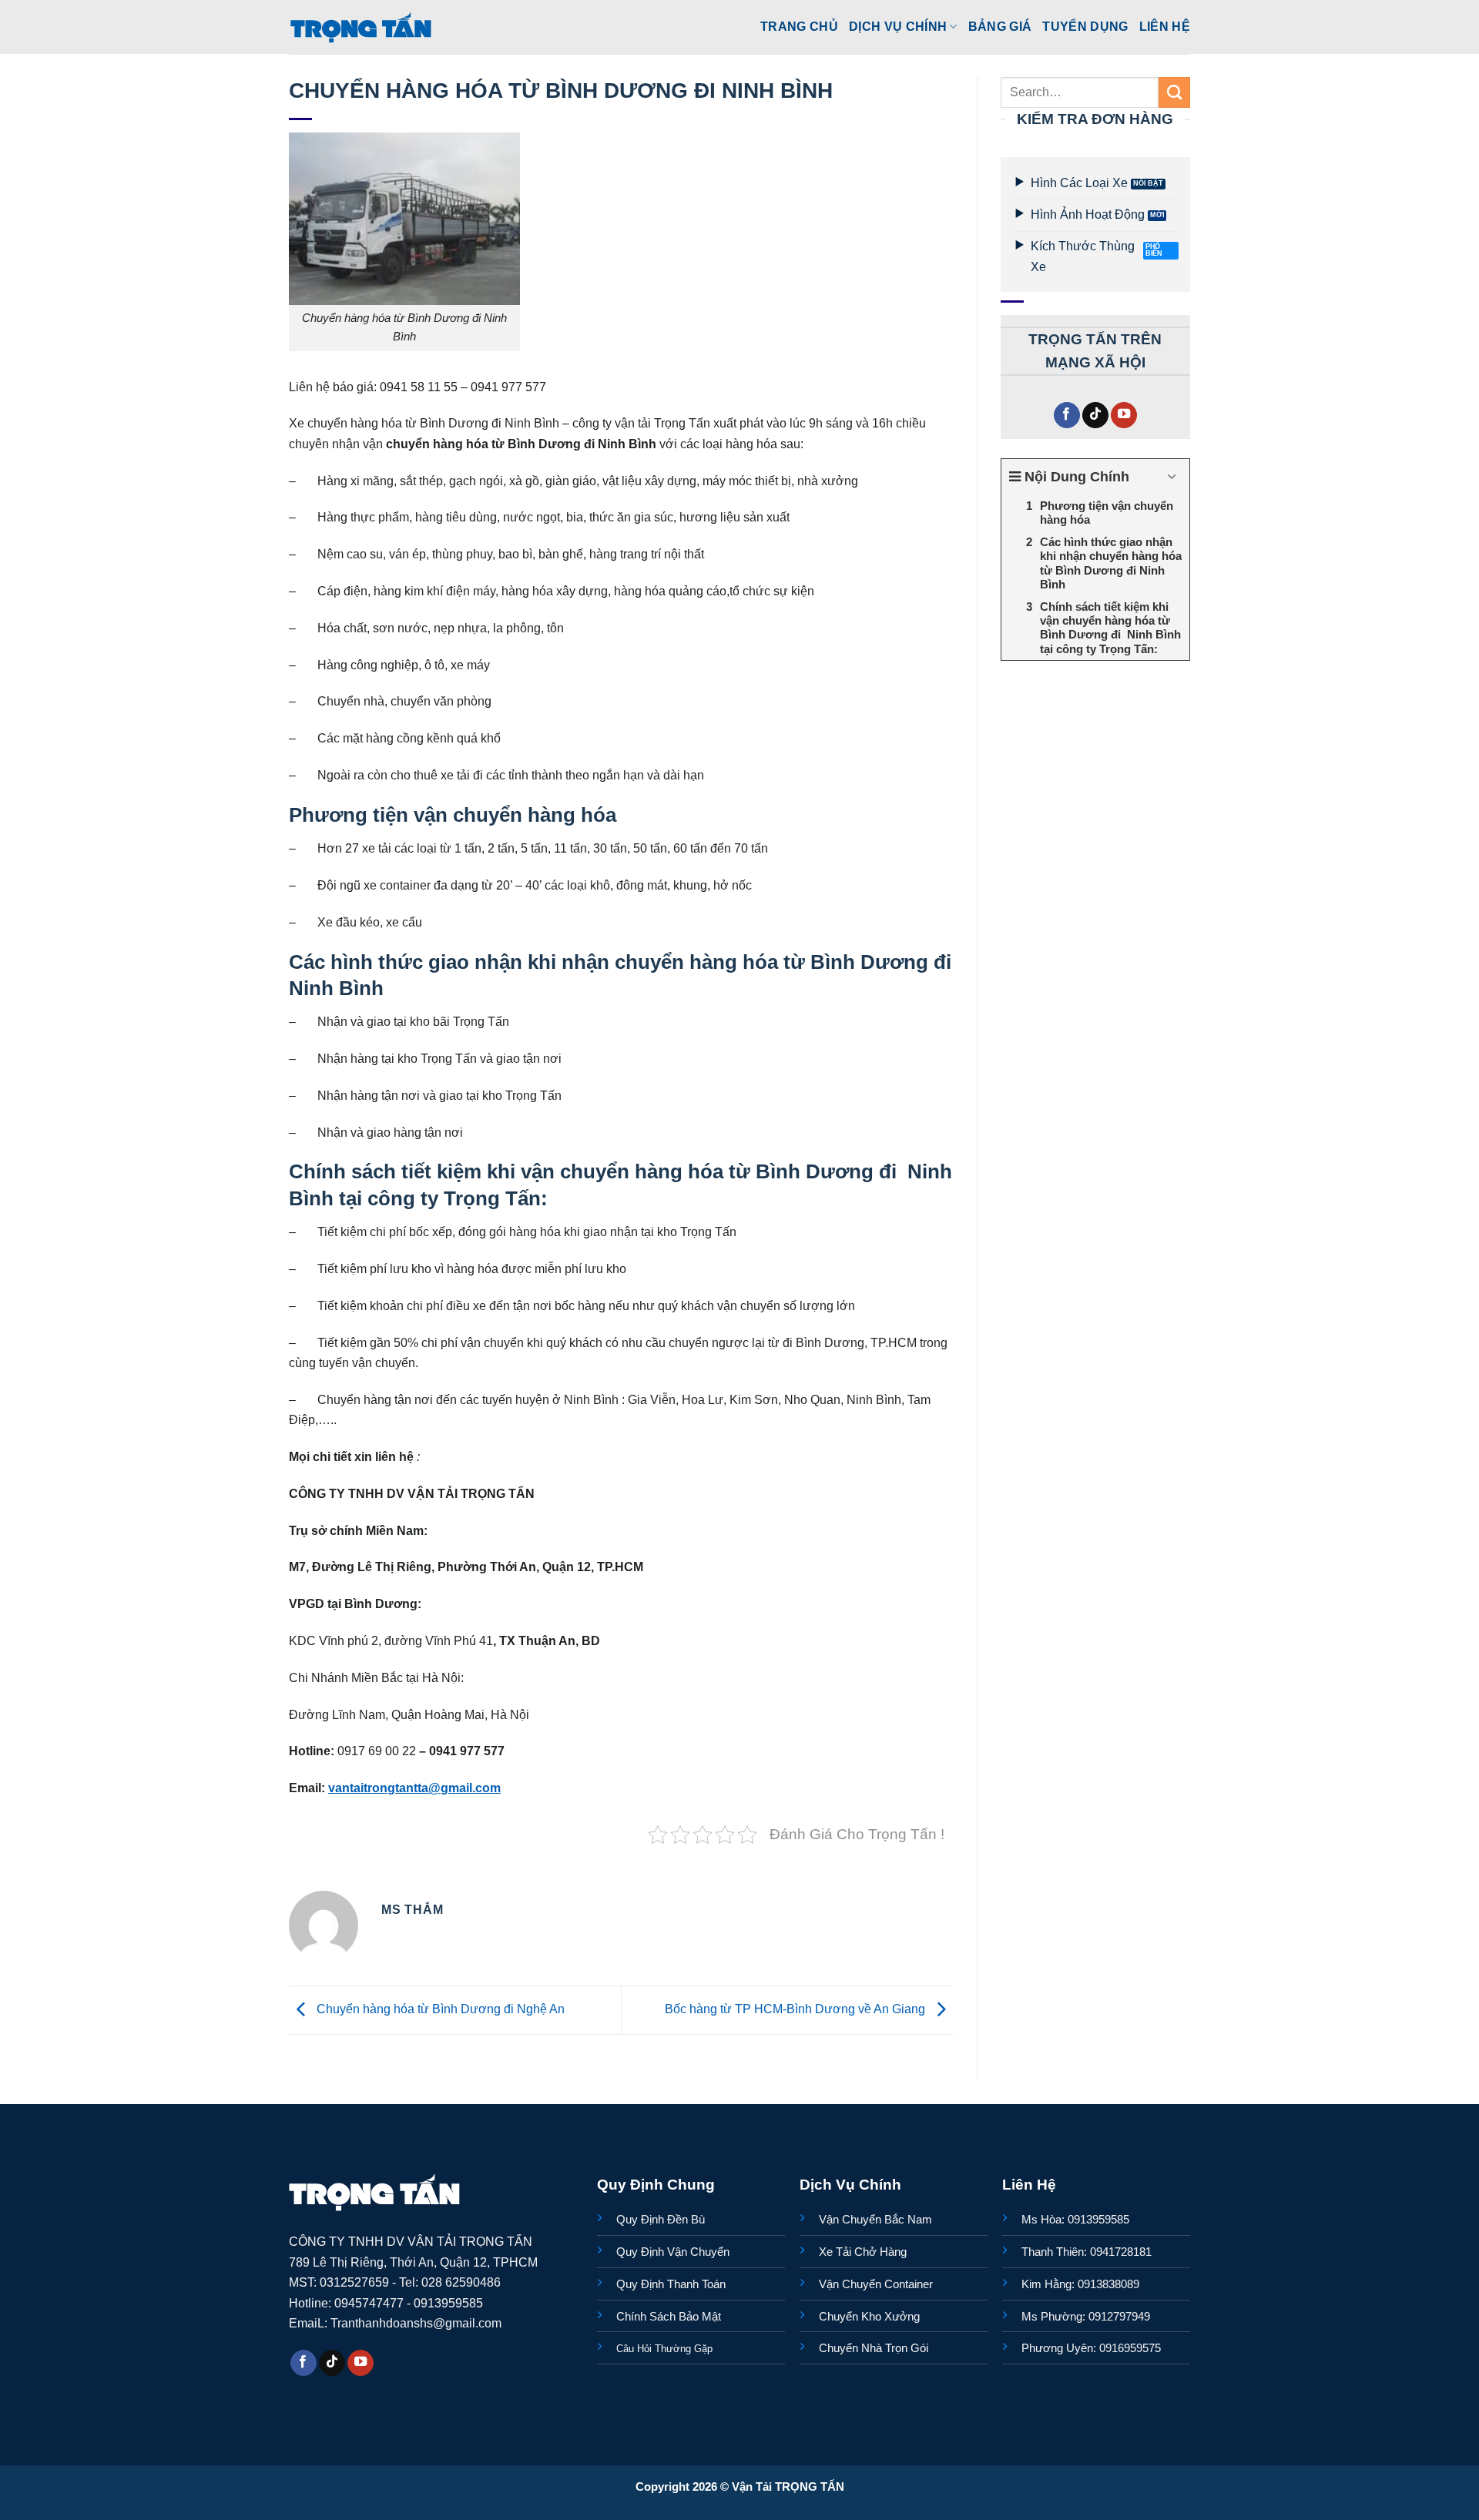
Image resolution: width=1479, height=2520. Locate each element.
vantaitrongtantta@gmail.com (414, 1788)
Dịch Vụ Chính (898, 26)
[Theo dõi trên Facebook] (1067, 416)
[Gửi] (1174, 92)
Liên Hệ (1165, 26)
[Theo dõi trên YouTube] (1124, 416)
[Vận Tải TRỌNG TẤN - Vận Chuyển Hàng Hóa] (361, 27)
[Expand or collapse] (1172, 477)
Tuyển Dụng (1085, 26)
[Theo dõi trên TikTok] (1095, 416)
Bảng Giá (1000, 26)
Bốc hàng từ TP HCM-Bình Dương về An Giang (797, 2009)
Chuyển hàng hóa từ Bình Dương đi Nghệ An (439, 2009)
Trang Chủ (799, 26)
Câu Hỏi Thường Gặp (664, 2349)
